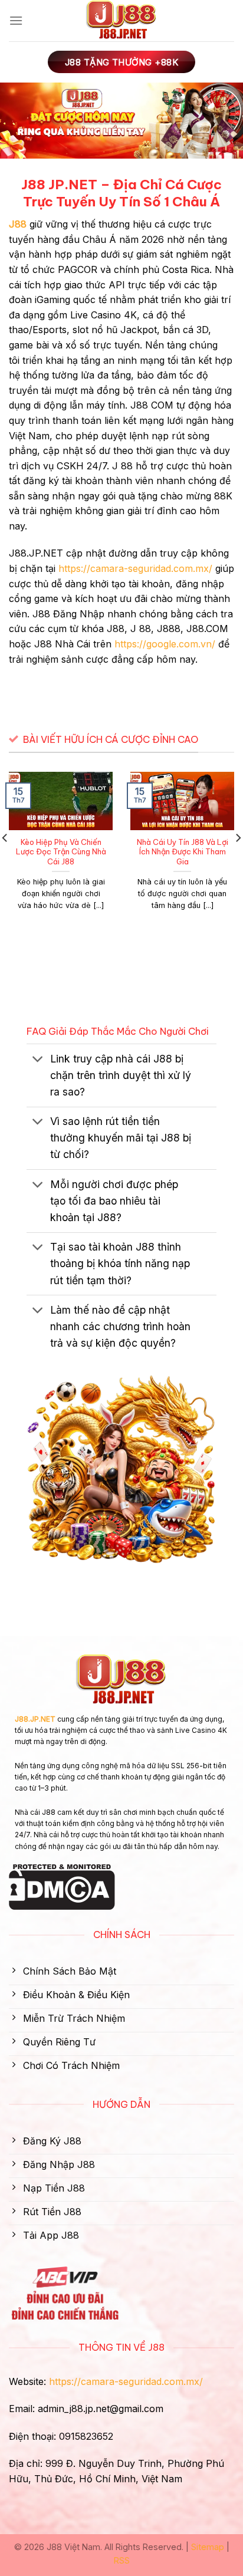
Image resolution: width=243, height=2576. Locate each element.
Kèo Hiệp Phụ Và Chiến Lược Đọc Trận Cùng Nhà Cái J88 (61, 852)
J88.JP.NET (35, 1719)
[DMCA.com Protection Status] (62, 1886)
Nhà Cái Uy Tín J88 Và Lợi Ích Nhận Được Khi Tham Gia (183, 852)
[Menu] (16, 20)
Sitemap (208, 2547)
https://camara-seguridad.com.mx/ (135, 568)
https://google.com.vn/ (165, 644)
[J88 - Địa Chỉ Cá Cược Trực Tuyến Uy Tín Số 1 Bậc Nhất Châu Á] (121, 21)
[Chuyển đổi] (38, 1060)
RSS (122, 2560)
